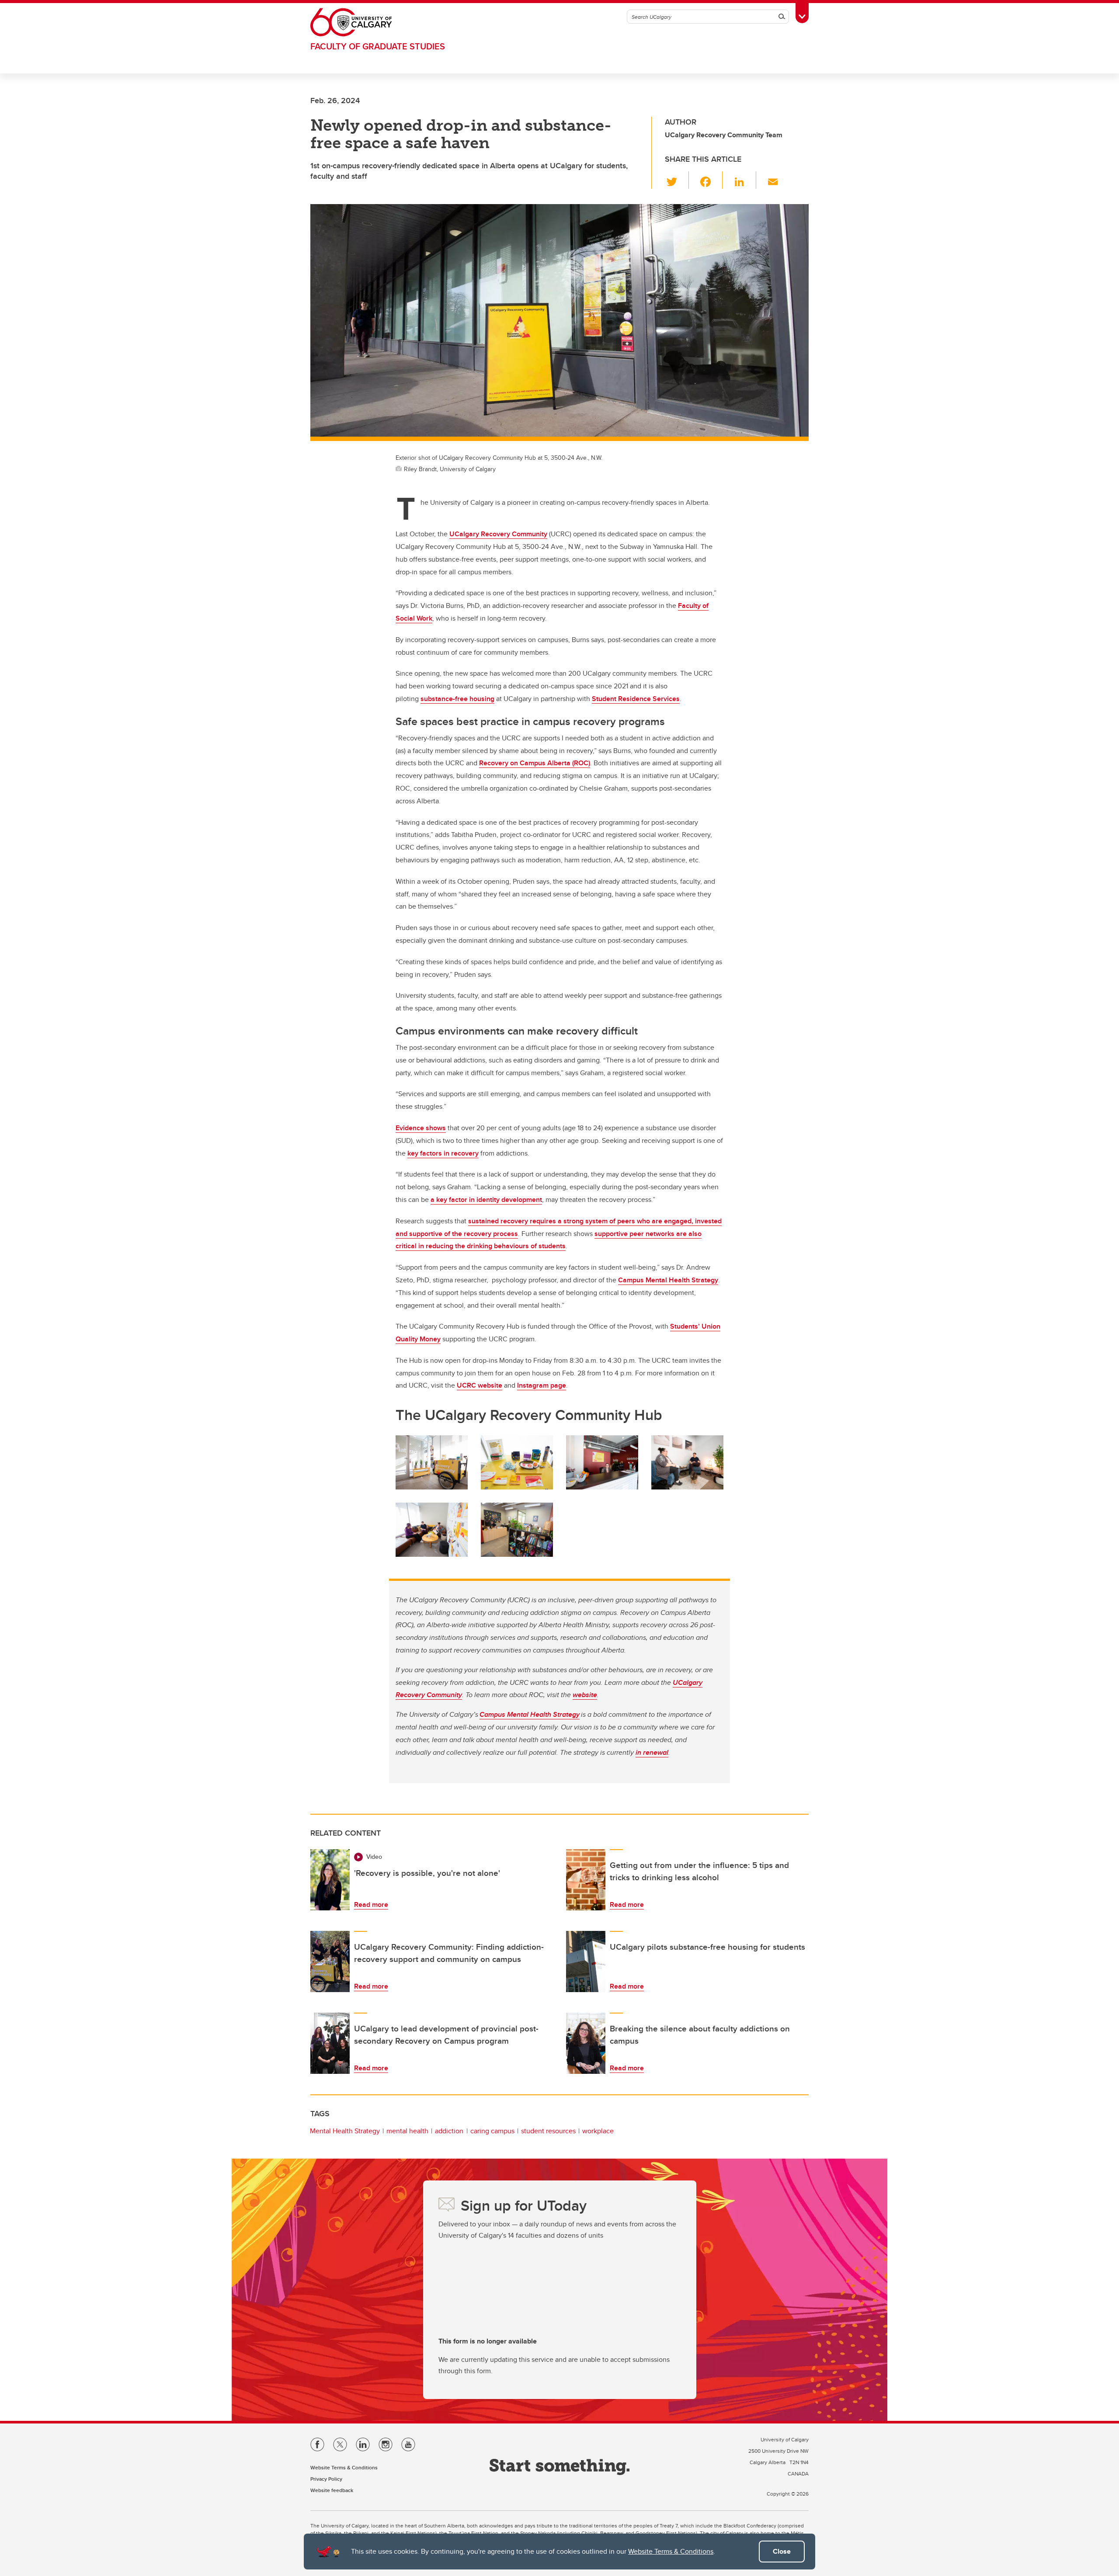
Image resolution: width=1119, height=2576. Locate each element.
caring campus (492, 2131)
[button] (677, 180)
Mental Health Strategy (345, 2131)
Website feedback (332, 2490)
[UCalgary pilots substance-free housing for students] (586, 1962)
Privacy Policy (326, 2479)
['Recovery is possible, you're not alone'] (330, 1880)
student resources (548, 2131)
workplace (598, 2131)
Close (782, 2551)
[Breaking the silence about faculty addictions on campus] (586, 2043)
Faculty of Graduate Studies (378, 46)
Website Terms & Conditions (671, 2551)
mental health (407, 2131)
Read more (371, 1904)
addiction (449, 2131)
